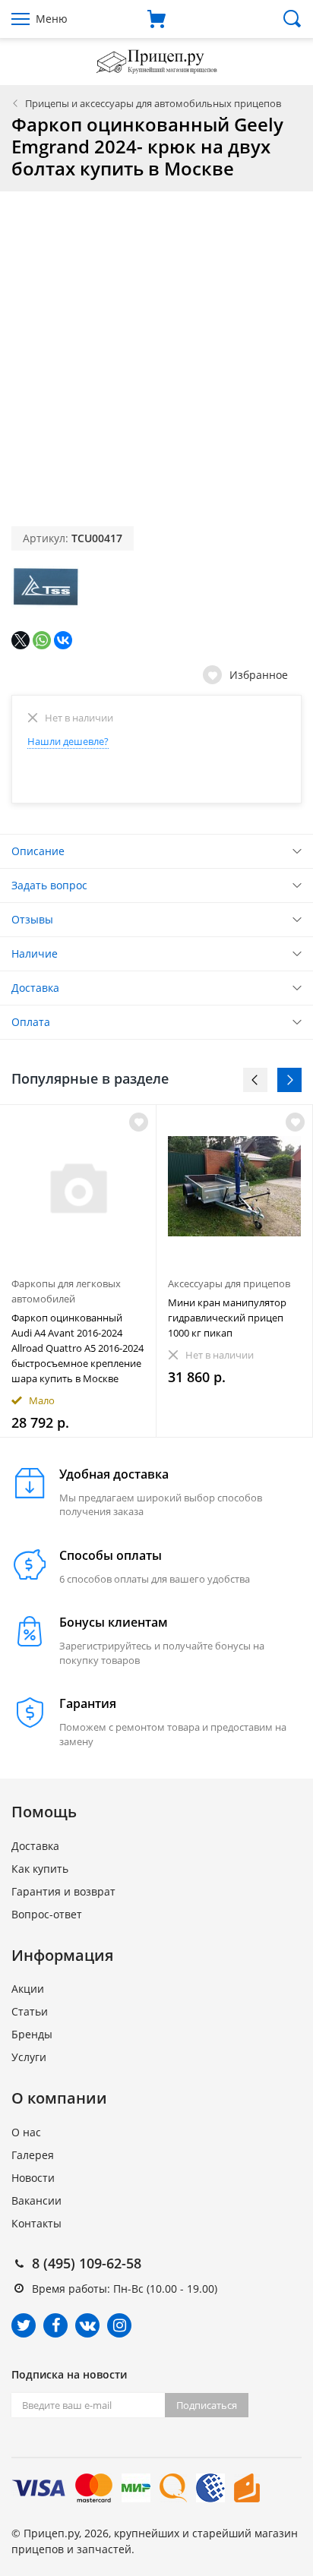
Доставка (35, 988)
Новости (33, 2178)
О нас (26, 2132)
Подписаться (207, 2405)
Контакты (36, 2223)
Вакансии (36, 2200)
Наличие (35, 953)
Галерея (33, 2155)
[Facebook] (55, 2325)
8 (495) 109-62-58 (87, 2263)
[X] (21, 640)
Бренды (32, 2034)
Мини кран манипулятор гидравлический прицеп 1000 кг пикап (227, 1318)
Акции (28, 1989)
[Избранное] (139, 1122)
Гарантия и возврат (63, 1891)
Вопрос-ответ (47, 1914)
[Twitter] (24, 2325)
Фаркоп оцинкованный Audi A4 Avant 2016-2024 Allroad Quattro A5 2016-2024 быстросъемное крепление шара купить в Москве (77, 1348)
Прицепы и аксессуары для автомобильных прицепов (153, 103)
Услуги (29, 2057)
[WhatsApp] (42, 640)
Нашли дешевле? (68, 741)
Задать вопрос (49, 885)
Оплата (31, 1022)
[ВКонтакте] (63, 640)
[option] (78, 1271)
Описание (38, 851)
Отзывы (32, 919)
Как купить (40, 1869)
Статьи (30, 2011)
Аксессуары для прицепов (229, 1283)
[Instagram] (119, 2325)
